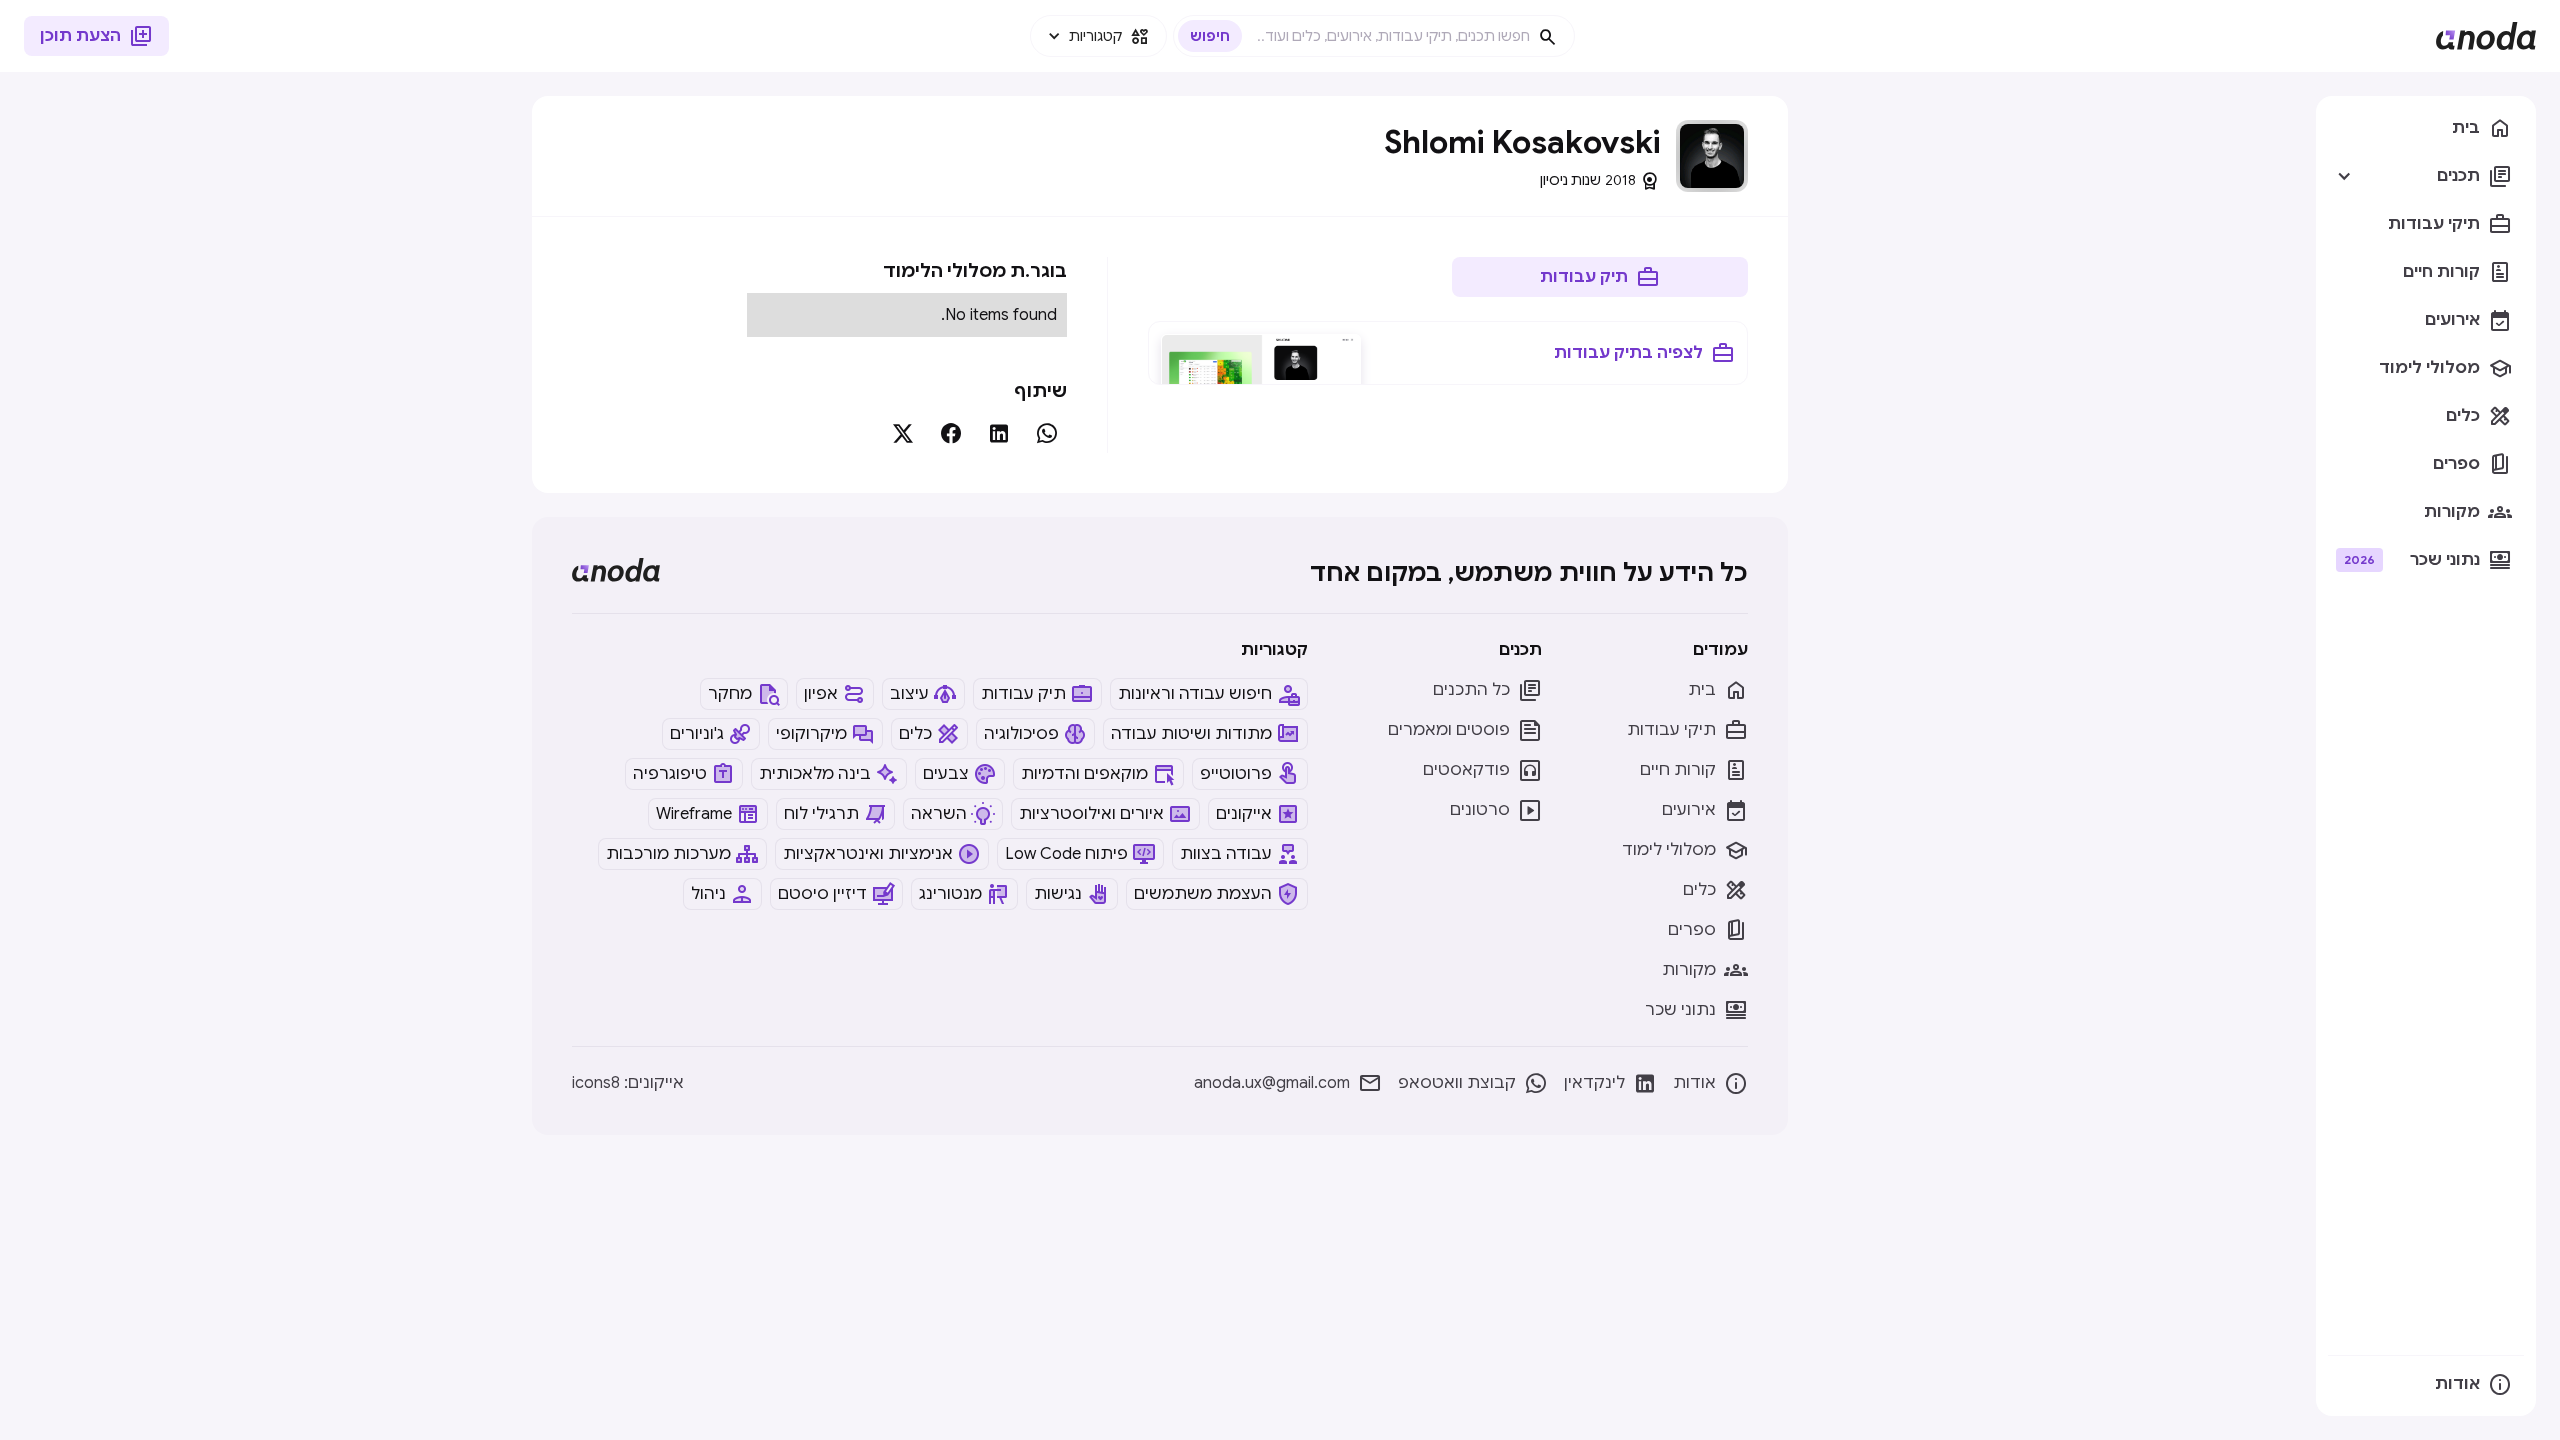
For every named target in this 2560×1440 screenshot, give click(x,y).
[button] (1098, 36)
